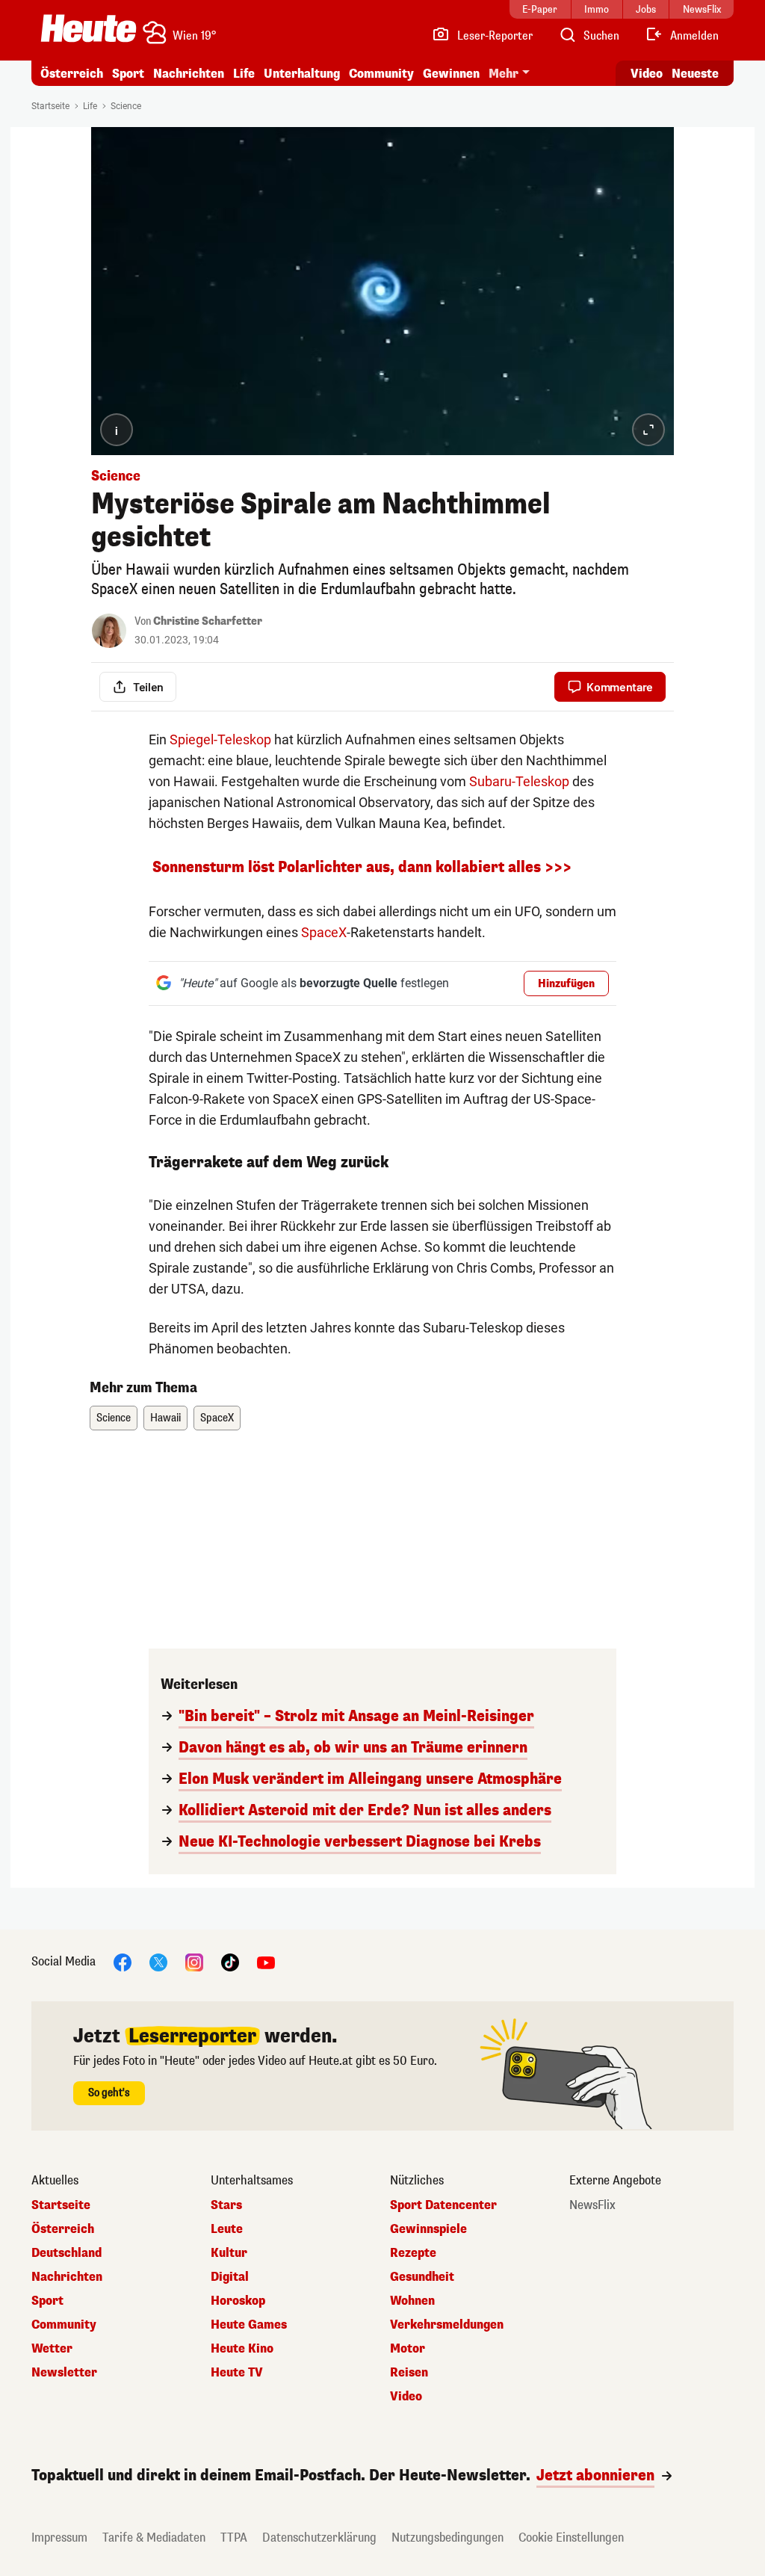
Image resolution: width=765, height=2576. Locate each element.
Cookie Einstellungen (571, 2538)
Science (126, 106)
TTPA (234, 2538)
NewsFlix (592, 2205)
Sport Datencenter (443, 2205)
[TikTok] (230, 1961)
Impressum (59, 2538)
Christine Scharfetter (208, 621)
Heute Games (249, 2325)
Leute (227, 2229)
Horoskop (238, 2301)
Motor (408, 2349)
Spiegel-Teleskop (220, 739)
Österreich (72, 74)
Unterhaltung (302, 74)
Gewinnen (451, 74)
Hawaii (165, 1418)
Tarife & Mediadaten (154, 2538)
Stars (226, 2205)
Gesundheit (422, 2277)
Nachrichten (67, 2277)
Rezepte (413, 2253)
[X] (158, 1961)
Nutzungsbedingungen (447, 2538)
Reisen (409, 2373)
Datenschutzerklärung (319, 2538)
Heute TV (237, 2373)
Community (381, 74)
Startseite (50, 106)
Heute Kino (242, 2349)
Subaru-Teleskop (519, 781)
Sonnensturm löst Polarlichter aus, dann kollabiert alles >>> (362, 867)
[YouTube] (266, 1961)
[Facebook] (123, 1961)
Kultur (229, 2253)
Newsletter (64, 2373)
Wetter (52, 2349)
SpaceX (324, 932)
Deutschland (66, 2253)
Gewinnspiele (428, 2229)
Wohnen (412, 2301)
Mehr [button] (504, 74)
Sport (128, 74)
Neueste (695, 74)
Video (647, 74)
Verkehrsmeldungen (447, 2325)
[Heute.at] (89, 28)
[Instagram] (194, 1961)
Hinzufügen (566, 984)
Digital (230, 2277)
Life (244, 74)
